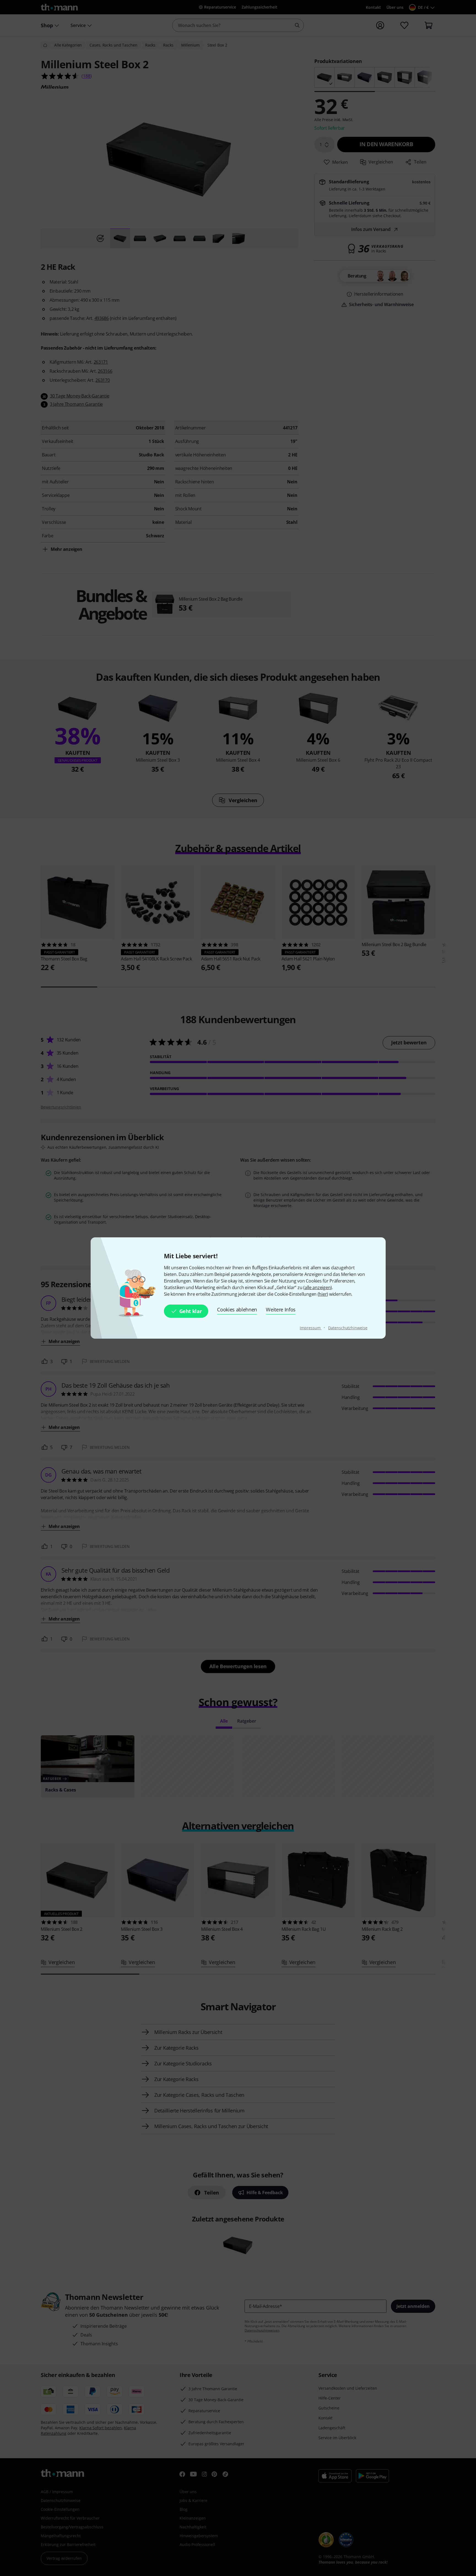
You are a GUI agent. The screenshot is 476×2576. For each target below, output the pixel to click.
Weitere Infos (281, 1309)
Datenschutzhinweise (348, 1328)
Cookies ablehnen (237, 1309)
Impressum (311, 1328)
